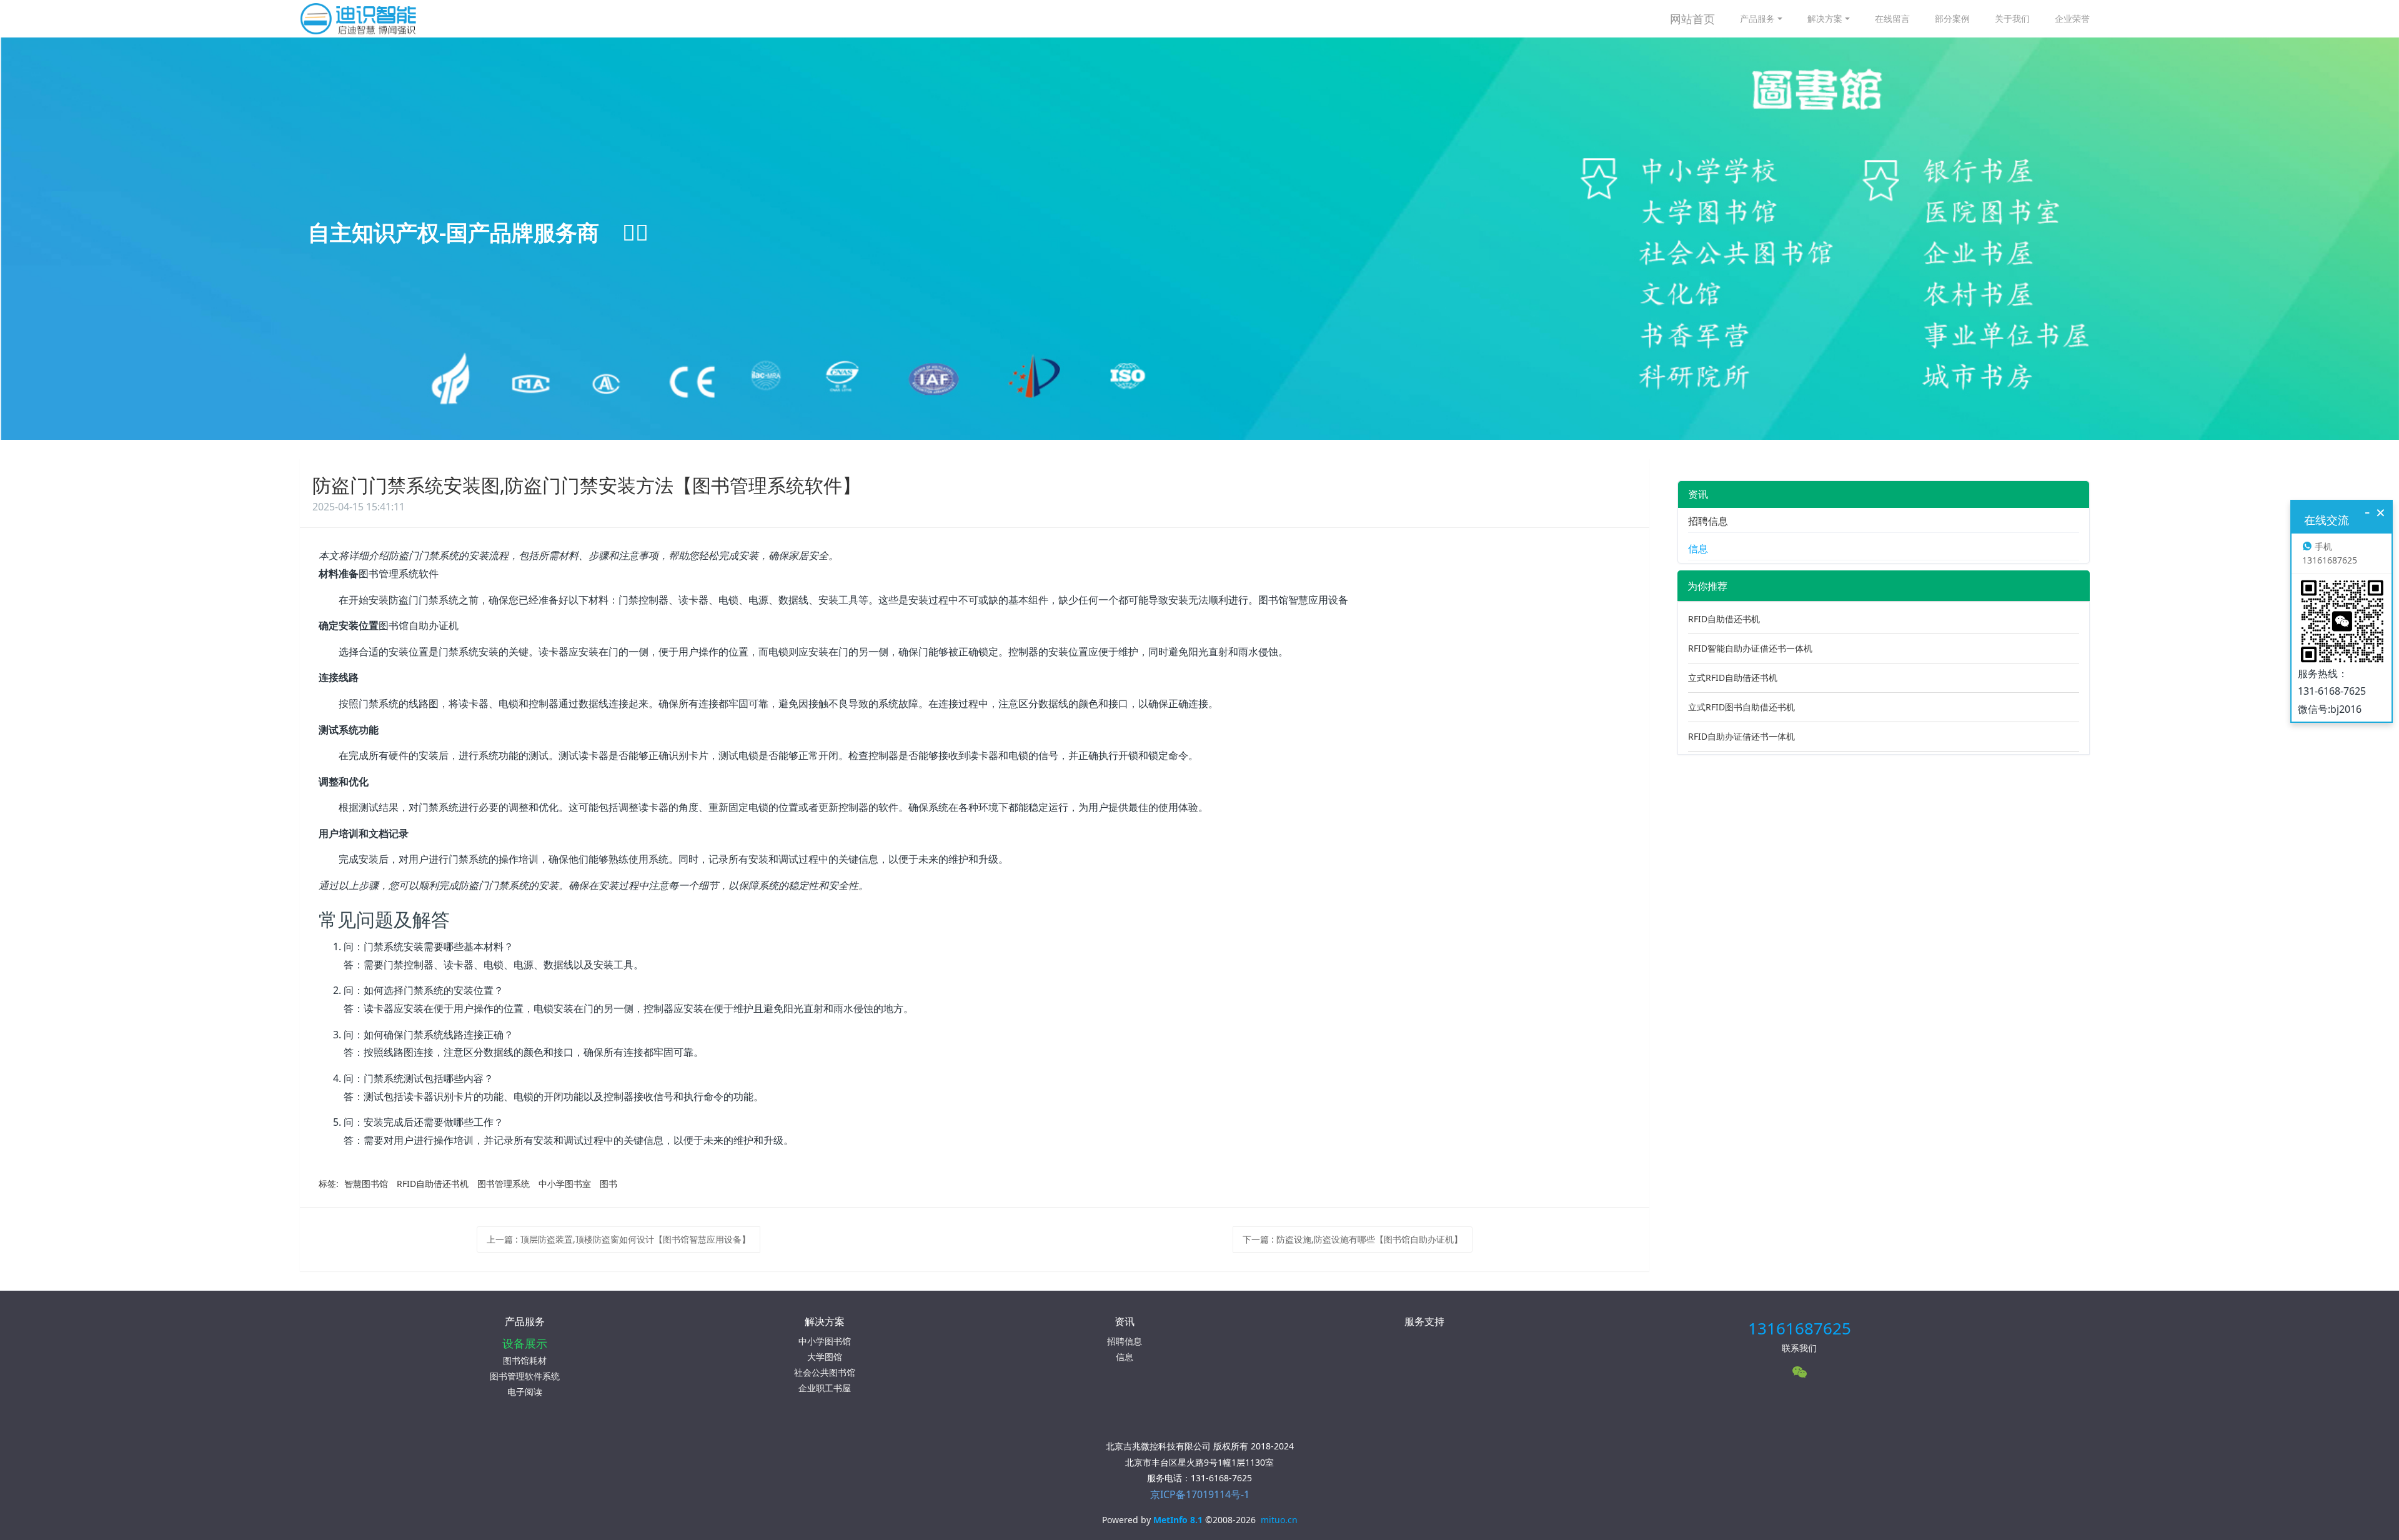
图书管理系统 (504, 1184)
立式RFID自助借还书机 (1733, 678)
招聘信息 (1708, 521)
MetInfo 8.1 (1178, 1520)
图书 (608, 1184)
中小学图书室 (565, 1184)
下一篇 (1353, 1239)
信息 (1698, 549)
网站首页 (1692, 19)
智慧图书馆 (366, 1184)
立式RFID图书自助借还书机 (1741, 707)
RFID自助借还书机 (433, 1184)
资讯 (1698, 494)
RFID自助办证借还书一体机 (1741, 736)
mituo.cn (1279, 1520)
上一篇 (618, 1239)
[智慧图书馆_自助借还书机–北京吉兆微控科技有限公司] (366, 19)
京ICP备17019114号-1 (1200, 1494)
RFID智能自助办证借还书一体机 (1750, 648)
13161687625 (1800, 1328)
